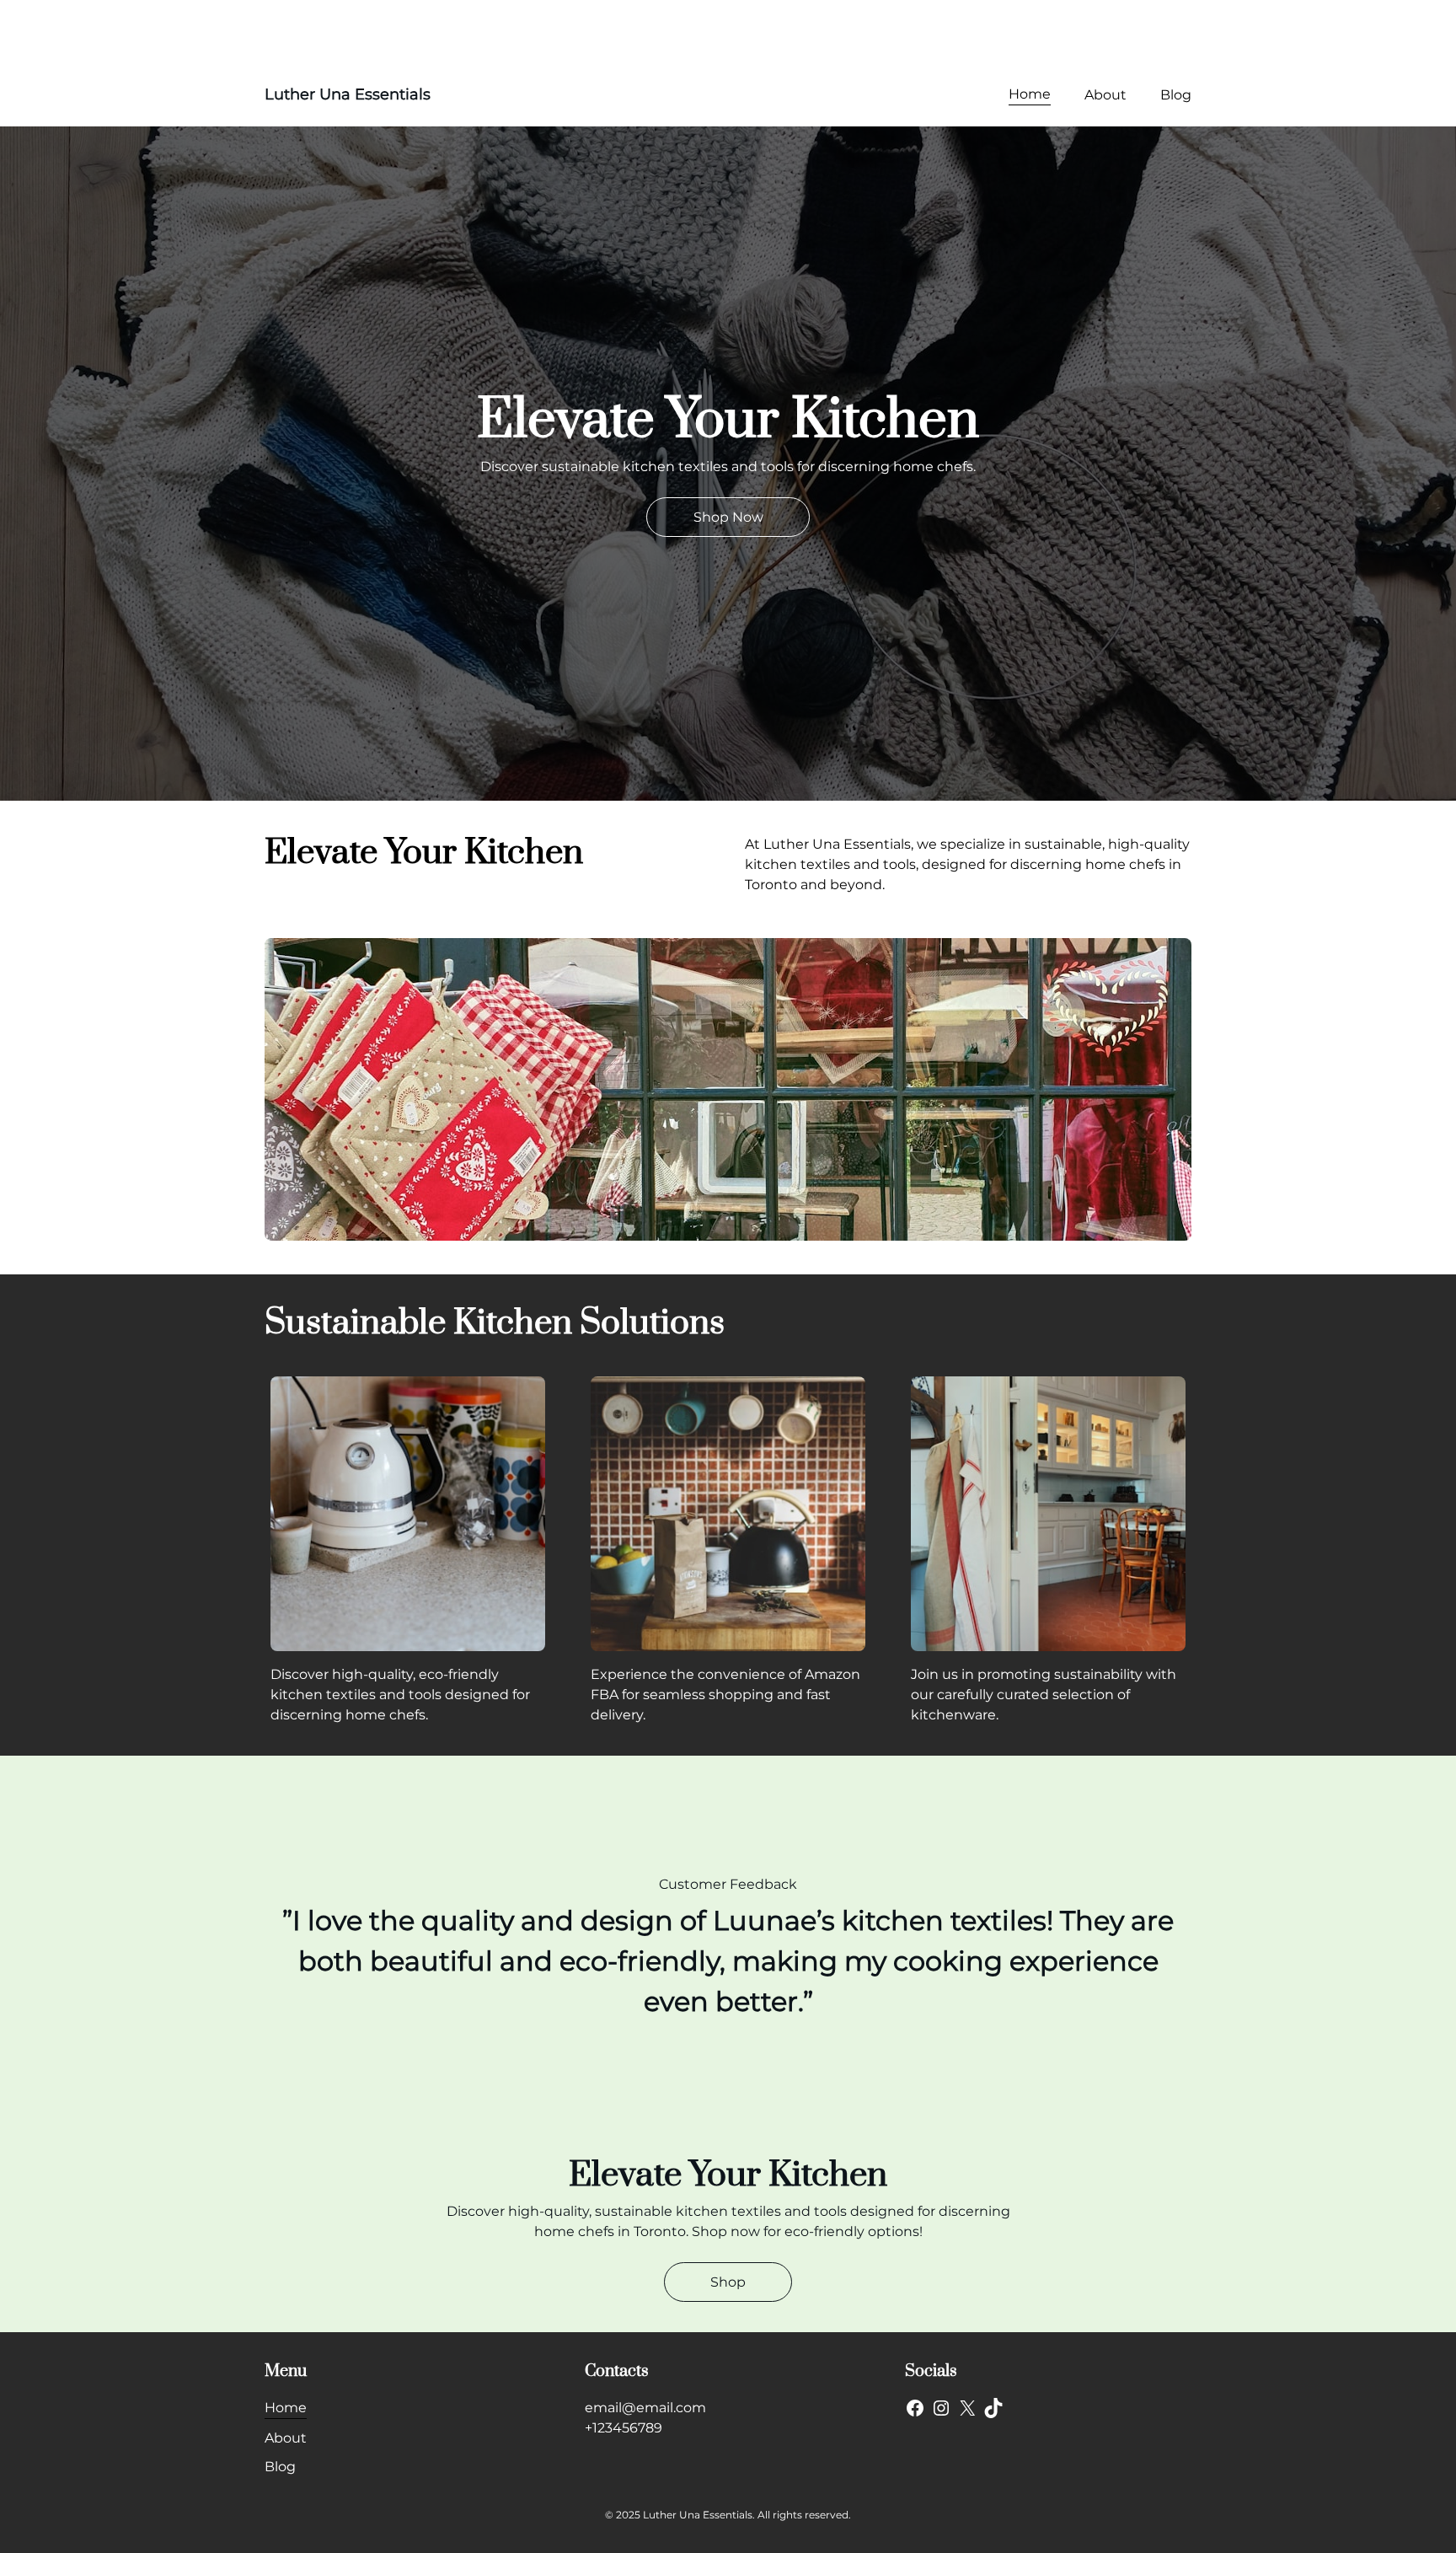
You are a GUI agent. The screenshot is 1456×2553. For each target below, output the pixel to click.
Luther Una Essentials (348, 94)
